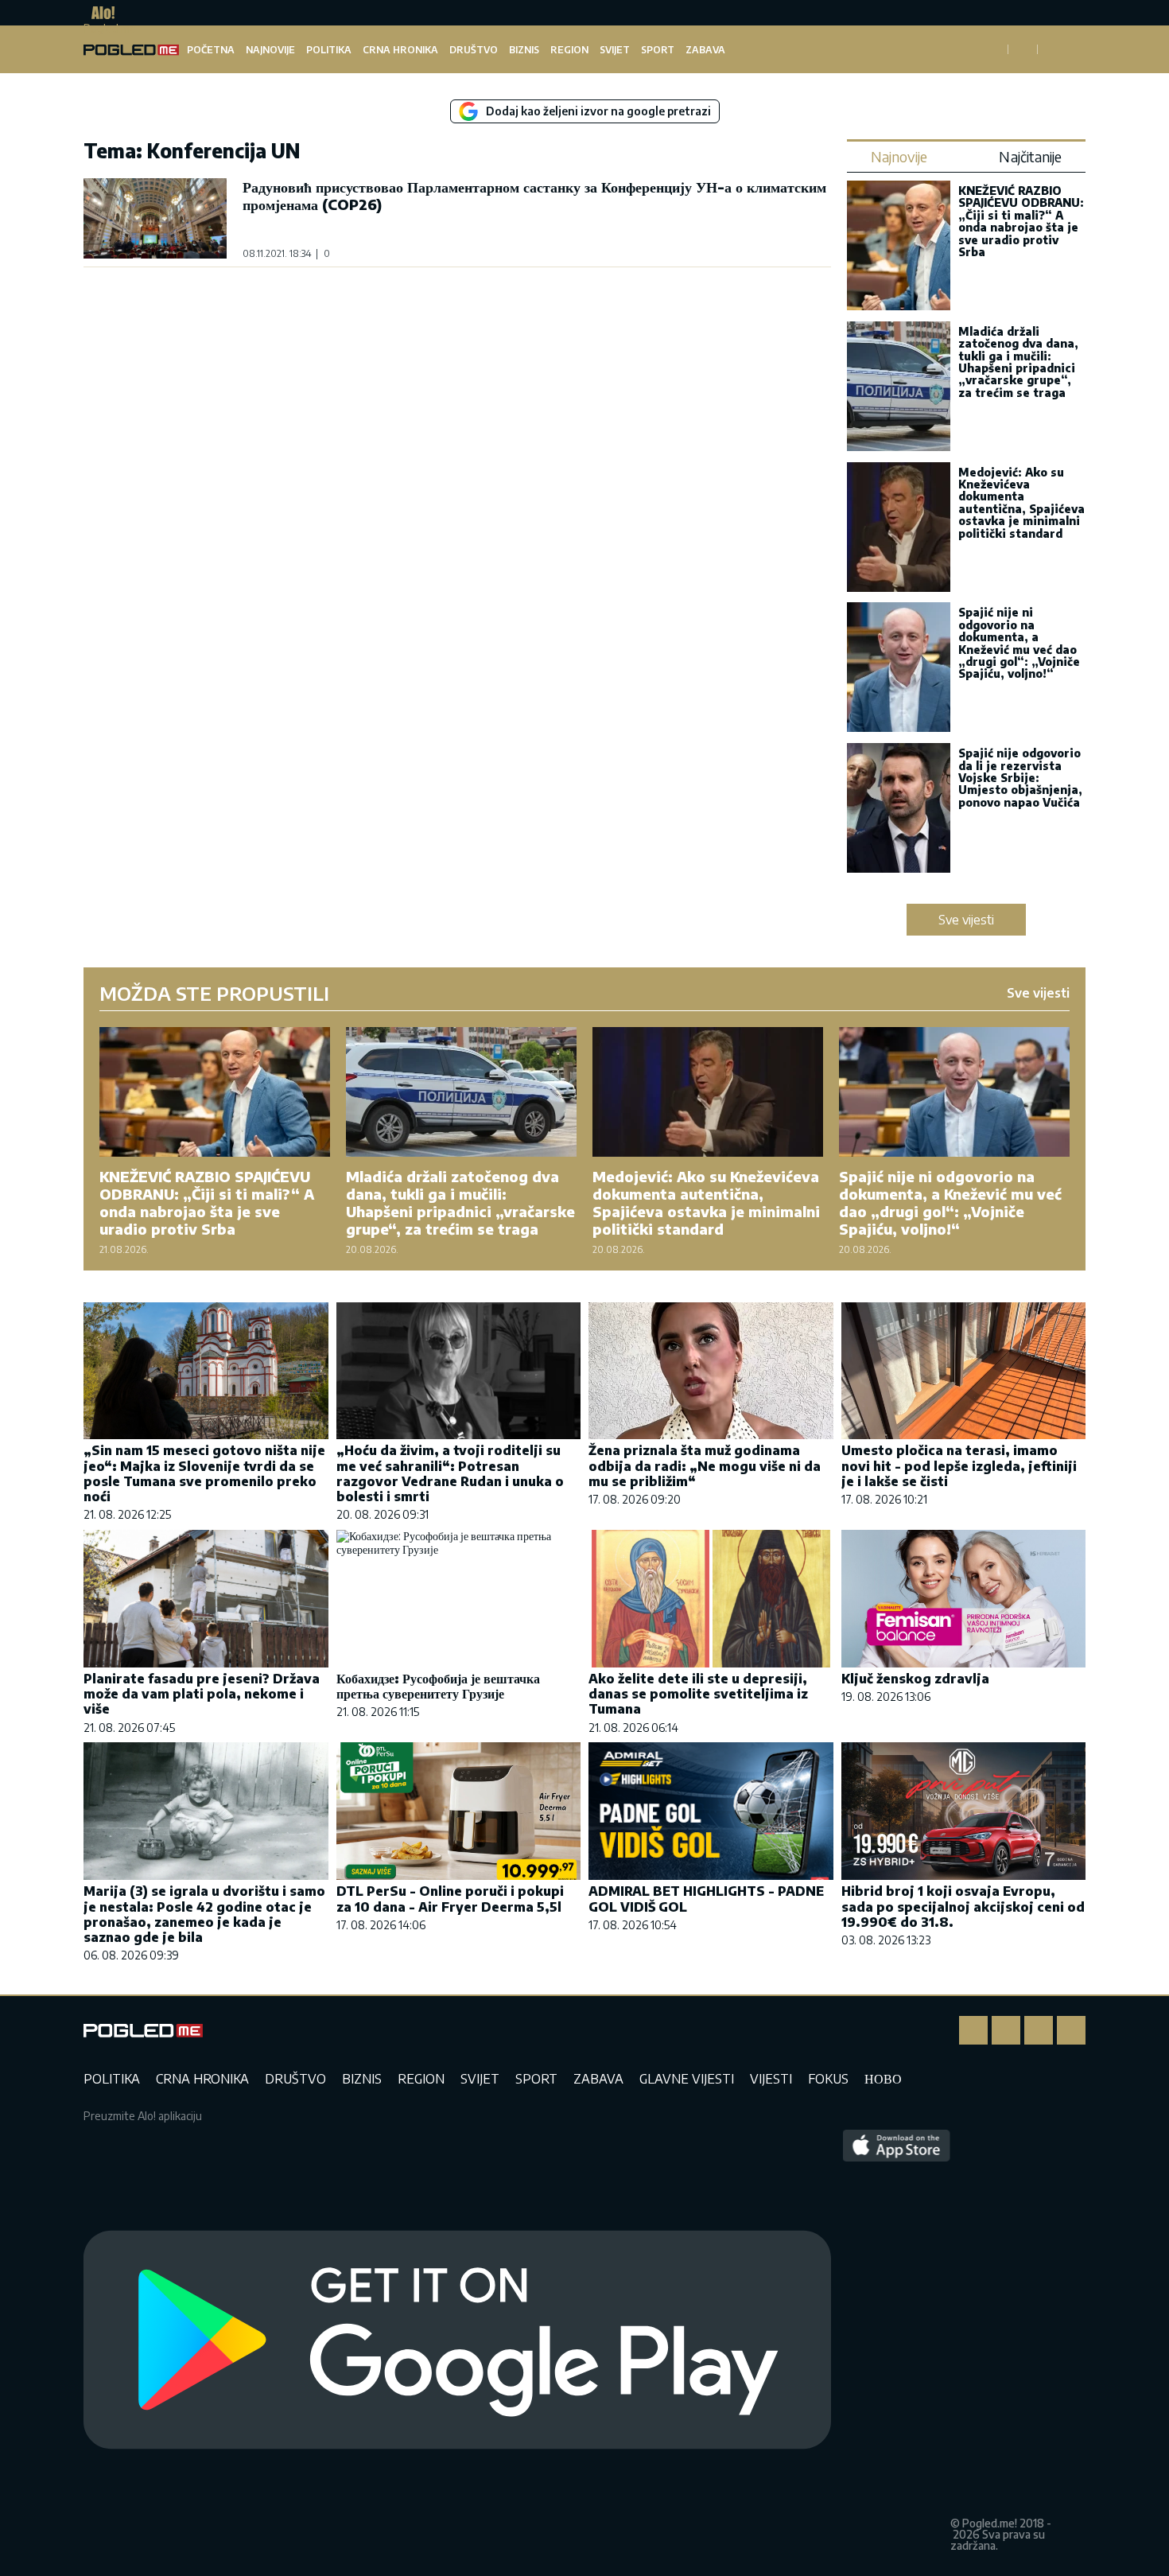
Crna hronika (400, 50)
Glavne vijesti (687, 2079)
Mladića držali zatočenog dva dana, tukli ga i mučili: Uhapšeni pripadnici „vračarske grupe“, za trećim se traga (1018, 362)
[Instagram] (1006, 2030)
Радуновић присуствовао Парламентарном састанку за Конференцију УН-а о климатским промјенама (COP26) (534, 195)
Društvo (474, 50)
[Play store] (457, 2341)
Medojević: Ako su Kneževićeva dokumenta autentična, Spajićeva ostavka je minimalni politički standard (1021, 503)
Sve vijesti (966, 920)
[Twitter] (1039, 2030)
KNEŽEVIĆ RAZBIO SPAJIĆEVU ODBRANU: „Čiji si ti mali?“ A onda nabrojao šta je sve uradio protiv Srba (1021, 221)
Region (569, 50)
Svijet (615, 50)
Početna (211, 50)
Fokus (828, 2079)
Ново (883, 2079)
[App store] (897, 2341)
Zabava (705, 50)
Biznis (524, 50)
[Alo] (99, 13)
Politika (329, 50)
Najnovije (270, 50)
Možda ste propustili (214, 993)
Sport (658, 50)
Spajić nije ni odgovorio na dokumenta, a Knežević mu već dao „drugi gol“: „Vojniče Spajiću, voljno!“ (1019, 643)
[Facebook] (973, 2030)
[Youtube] (1071, 2030)
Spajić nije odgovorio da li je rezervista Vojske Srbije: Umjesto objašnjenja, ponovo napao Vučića (1020, 778)
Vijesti (771, 2079)
